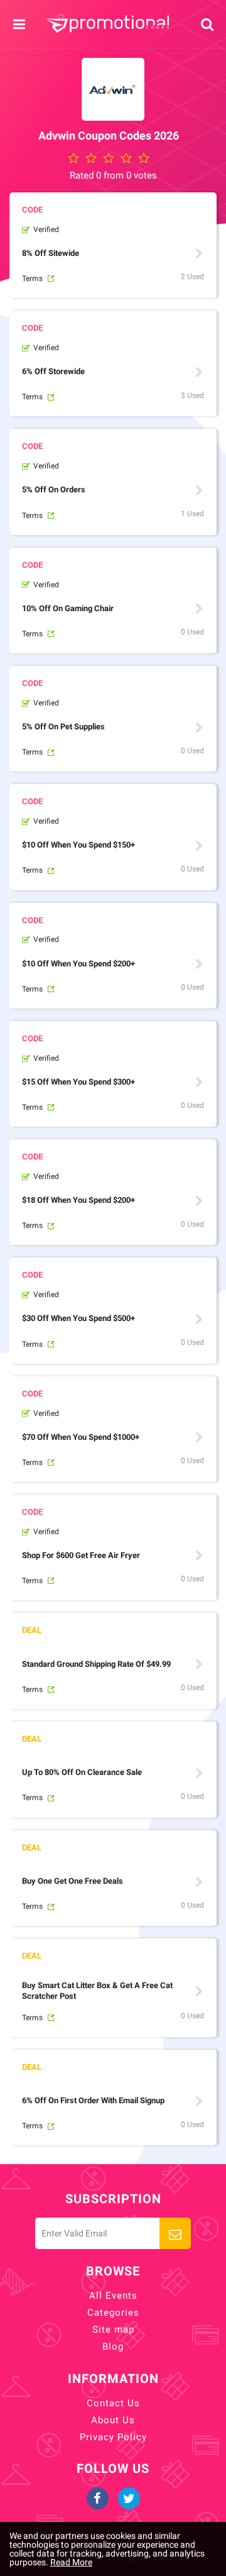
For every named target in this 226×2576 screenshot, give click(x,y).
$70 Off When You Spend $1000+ (81, 1437)
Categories (113, 2313)
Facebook (98, 2498)
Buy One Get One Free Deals (73, 1881)
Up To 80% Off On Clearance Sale (82, 1772)
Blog (113, 2347)
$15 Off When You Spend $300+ (78, 1082)
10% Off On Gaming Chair (68, 608)
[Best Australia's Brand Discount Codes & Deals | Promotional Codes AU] (107, 24)
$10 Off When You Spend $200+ (78, 964)
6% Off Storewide (53, 371)
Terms (32, 279)
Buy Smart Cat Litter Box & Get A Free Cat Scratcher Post (97, 1991)
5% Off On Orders (54, 489)
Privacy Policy (113, 2437)
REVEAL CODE (199, 253)
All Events (113, 2296)
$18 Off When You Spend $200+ (78, 1200)
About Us (113, 2420)
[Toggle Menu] (19, 24)
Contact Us (113, 2403)
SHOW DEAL (199, 1664)
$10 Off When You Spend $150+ (78, 845)
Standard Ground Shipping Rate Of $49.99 (96, 1664)
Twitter (129, 2498)
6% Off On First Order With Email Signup (93, 2100)
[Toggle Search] (207, 24)
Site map (113, 2330)
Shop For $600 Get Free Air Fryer (81, 1555)
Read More (71, 2562)
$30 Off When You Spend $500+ (78, 1318)
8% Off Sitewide (51, 253)
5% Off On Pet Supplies (63, 727)
